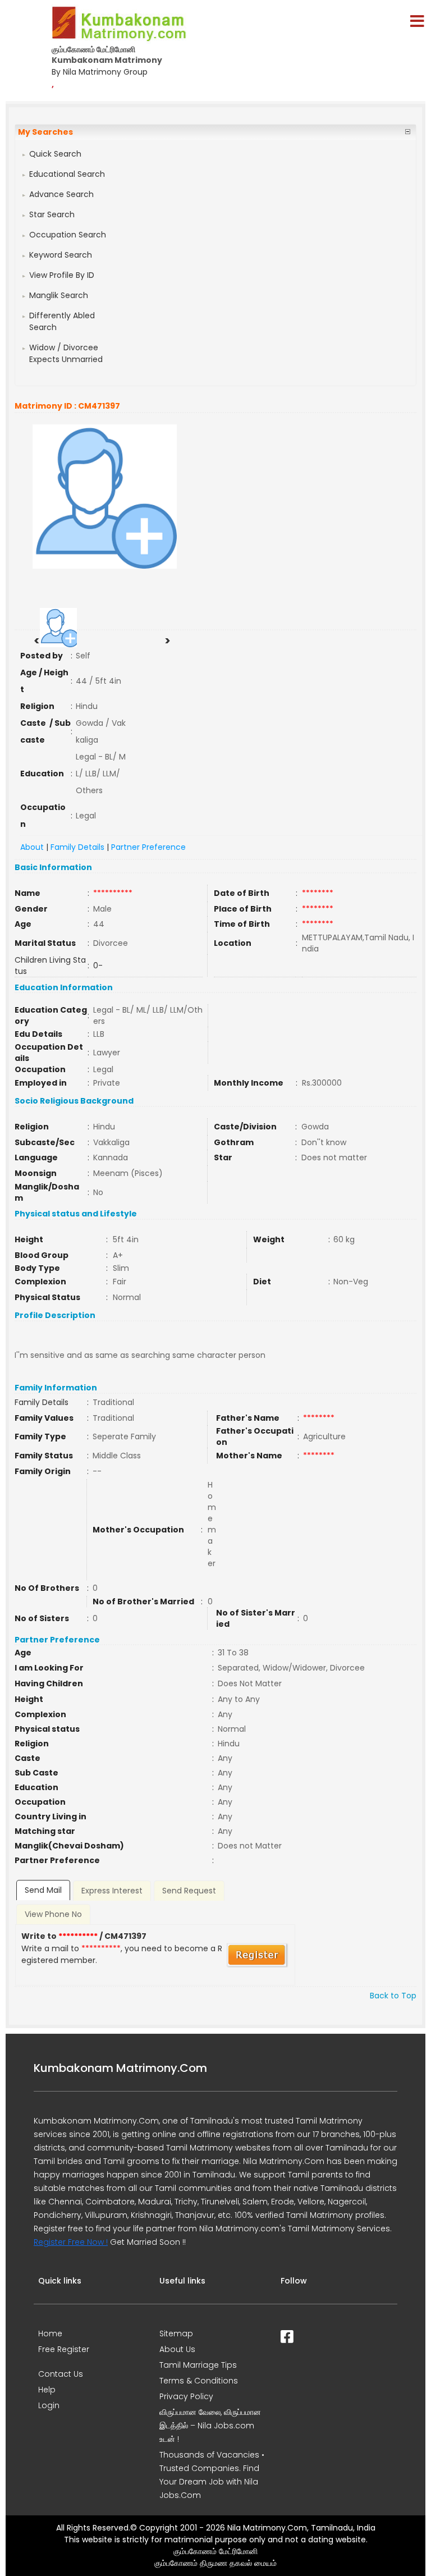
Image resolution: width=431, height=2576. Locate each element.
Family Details (77, 847)
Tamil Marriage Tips (198, 2365)
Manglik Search (59, 295)
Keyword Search (61, 255)
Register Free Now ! (71, 2242)
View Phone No (53, 1914)
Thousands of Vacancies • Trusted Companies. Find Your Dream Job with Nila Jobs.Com (212, 2475)
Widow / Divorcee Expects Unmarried (66, 353)
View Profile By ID (62, 275)
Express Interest (112, 1891)
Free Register (64, 2349)
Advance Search (61, 194)
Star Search (52, 214)
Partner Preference (148, 847)
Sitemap (176, 2334)
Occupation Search (68, 235)
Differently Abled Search (62, 321)
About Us (177, 2349)
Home (50, 2334)
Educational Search (67, 174)
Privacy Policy (186, 2396)
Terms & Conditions (199, 2381)
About (32, 847)
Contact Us (61, 2374)
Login (49, 2405)
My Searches (45, 132)
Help (47, 2390)
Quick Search (55, 154)
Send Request (189, 1891)
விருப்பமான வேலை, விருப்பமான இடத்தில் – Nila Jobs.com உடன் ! (210, 2426)
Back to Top (393, 1996)
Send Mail (43, 1890)
